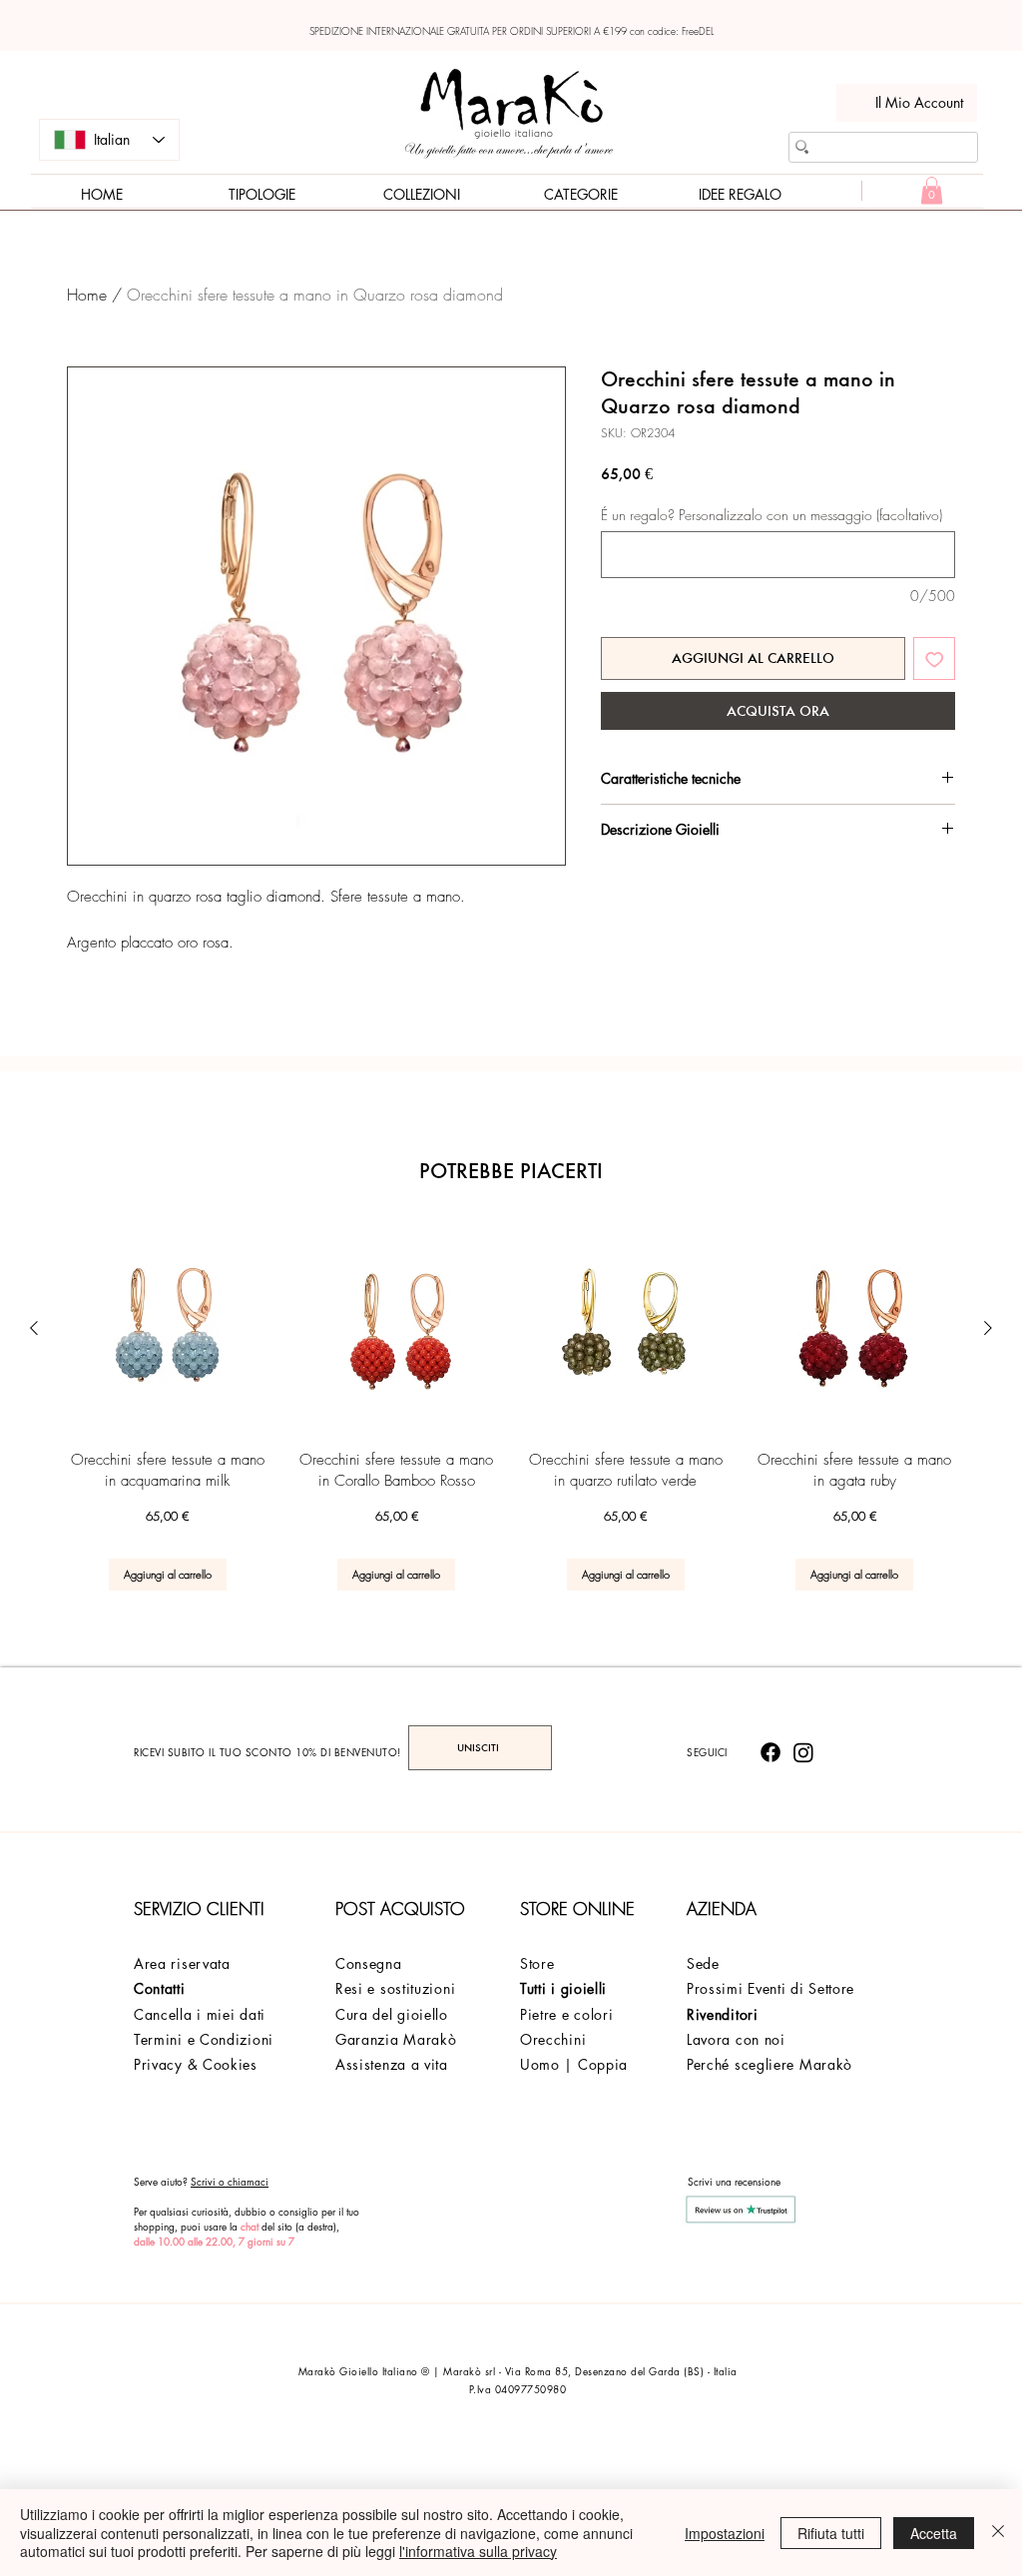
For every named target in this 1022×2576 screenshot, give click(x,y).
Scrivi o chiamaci (230, 2181)
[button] (932, 190)
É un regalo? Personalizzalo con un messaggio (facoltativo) (771, 515)
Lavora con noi (736, 2039)
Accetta (934, 2533)
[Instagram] (803, 1752)
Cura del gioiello (392, 2014)
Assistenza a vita (392, 2064)
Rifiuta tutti (831, 2533)
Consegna (369, 1963)
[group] (511, 1407)
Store (537, 1963)
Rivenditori (723, 2014)
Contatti (160, 1988)
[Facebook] (770, 1752)
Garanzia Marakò (396, 2039)
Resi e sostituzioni (395, 1988)
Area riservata (182, 1963)
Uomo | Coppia (574, 2064)
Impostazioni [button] (725, 2533)
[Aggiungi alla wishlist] (935, 658)
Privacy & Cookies (196, 2064)
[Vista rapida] (168, 1329)
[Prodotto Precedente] (34, 1328)
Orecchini (553, 2039)
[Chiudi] (998, 2533)
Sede (703, 1963)
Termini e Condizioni (204, 2039)
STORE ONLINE (577, 1909)
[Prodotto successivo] (988, 1328)
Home (87, 295)
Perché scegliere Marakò (769, 2064)
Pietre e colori (567, 2014)
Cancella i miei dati (200, 2014)
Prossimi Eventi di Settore (770, 1988)
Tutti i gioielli (563, 1988)
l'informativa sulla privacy (478, 2551)
